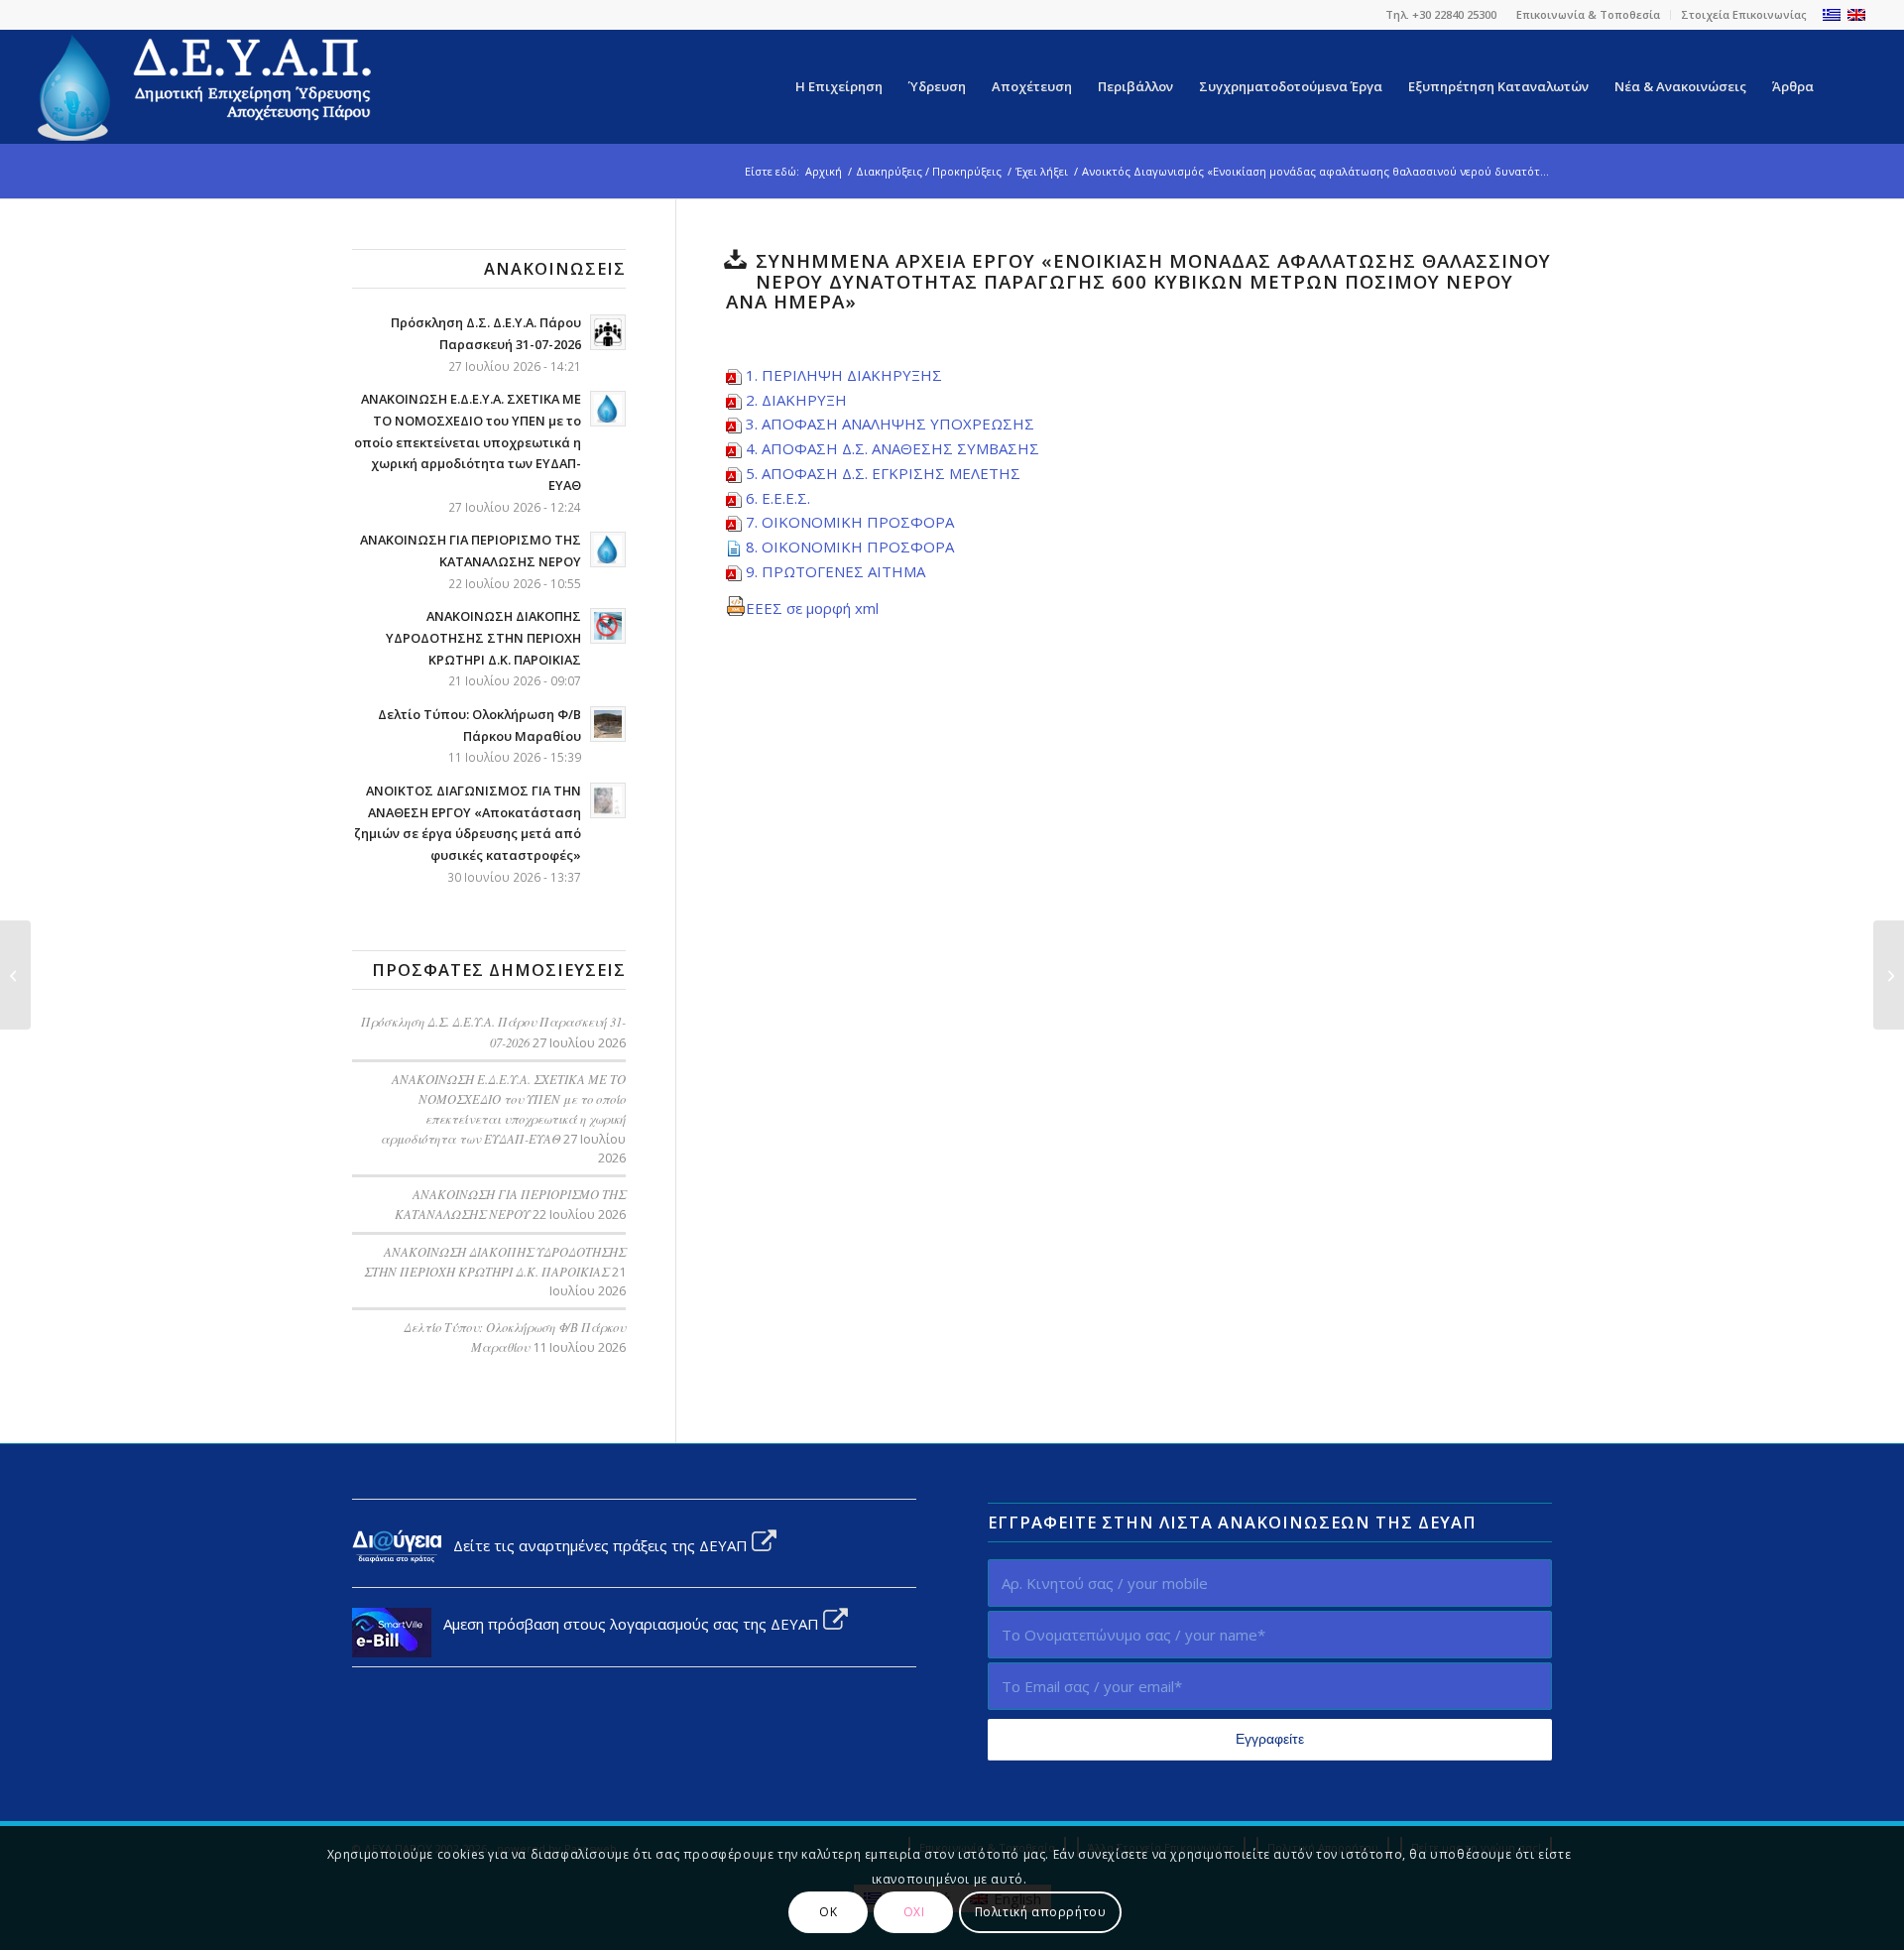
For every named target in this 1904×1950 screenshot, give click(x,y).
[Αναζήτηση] (1846, 87)
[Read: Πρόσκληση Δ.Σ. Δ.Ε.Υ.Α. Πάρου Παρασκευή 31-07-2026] (608, 332)
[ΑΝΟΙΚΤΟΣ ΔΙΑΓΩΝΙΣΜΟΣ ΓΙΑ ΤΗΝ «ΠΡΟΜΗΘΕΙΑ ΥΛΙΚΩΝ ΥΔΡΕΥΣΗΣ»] (1889, 975)
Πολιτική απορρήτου (1041, 1912)
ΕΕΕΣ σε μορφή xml (812, 608)
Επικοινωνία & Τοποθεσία (1588, 14)
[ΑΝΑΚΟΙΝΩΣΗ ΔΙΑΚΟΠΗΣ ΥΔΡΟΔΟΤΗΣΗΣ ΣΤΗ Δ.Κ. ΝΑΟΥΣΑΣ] (15, 975)
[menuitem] (1589, 15)
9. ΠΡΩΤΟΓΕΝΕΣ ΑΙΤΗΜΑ (835, 571)
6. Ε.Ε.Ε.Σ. (778, 498)
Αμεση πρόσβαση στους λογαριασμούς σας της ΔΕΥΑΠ (627, 1624)
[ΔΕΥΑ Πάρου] (206, 87)
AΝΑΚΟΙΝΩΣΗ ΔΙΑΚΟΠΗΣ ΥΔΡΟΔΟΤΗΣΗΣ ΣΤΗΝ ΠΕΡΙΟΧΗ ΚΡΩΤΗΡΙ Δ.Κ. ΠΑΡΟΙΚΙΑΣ (483, 637)
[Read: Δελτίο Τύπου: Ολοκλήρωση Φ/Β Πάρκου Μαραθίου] (608, 724)
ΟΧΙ (914, 1912)
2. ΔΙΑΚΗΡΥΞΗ (796, 400)
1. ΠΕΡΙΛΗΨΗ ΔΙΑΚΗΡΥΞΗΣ (844, 375)
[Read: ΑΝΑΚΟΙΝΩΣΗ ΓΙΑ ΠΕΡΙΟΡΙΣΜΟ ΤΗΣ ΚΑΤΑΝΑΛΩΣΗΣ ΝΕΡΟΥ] (608, 549)
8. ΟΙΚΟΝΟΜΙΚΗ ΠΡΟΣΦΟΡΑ (850, 547)
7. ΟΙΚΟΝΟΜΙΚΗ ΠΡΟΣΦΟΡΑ (850, 522)
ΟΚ (828, 1912)
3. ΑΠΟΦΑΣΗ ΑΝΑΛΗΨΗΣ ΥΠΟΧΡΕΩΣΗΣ (890, 424)
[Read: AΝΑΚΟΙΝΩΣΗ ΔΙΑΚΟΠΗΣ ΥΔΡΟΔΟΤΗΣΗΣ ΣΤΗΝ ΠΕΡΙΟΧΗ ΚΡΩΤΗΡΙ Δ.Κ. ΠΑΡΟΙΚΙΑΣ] (608, 626)
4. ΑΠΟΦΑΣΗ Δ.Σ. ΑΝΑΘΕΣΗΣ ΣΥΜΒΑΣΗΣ (892, 448)
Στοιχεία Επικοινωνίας (1744, 14)
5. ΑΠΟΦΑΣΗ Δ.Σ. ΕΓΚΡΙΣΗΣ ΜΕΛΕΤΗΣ (883, 473)
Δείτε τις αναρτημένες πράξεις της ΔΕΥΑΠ (596, 1545)
